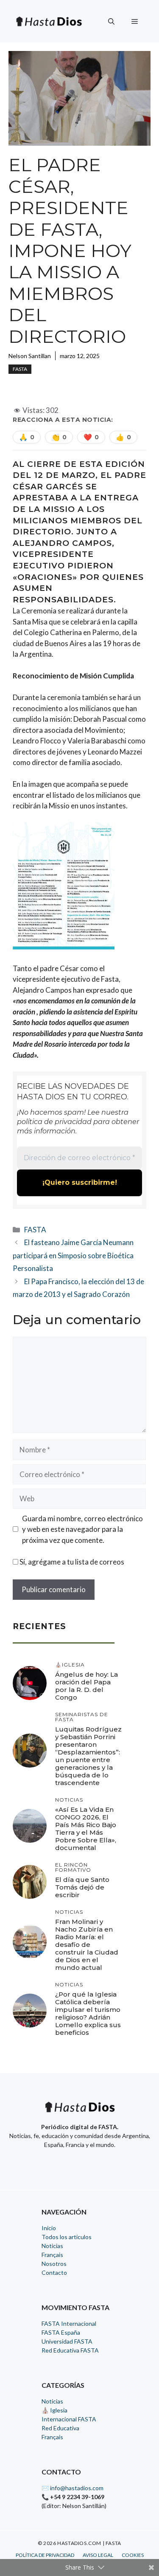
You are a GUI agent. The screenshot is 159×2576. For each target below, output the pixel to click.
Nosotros (54, 2264)
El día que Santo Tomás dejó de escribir (82, 1887)
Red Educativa (60, 2428)
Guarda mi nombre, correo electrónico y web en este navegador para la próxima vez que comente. (82, 1529)
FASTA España (61, 2332)
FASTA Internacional (69, 2323)
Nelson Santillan (30, 356)
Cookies (133, 2555)
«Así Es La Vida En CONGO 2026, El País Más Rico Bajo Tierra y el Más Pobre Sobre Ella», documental (86, 1829)
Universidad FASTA (67, 2341)
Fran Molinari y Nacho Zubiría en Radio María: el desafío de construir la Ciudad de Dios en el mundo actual (87, 1945)
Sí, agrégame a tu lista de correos (71, 1562)
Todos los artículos (67, 2237)
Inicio (49, 2228)
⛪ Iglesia (54, 2410)
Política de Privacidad (45, 2555)
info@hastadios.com (77, 2488)
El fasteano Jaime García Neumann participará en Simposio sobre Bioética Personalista (73, 1255)
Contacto (54, 2272)
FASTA (20, 369)
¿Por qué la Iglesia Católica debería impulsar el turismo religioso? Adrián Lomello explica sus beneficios (88, 2013)
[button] (111, 21)
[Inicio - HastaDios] (80, 2112)
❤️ (91, 437)
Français (52, 2255)
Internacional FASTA (69, 2419)
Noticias (52, 2246)
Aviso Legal (98, 2555)
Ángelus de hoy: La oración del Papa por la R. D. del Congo (86, 1686)
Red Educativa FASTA (70, 2350)
